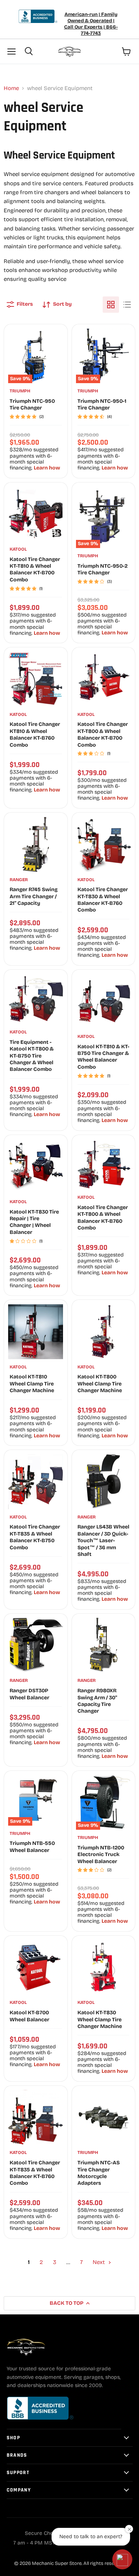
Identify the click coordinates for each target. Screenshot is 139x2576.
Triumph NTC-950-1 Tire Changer (102, 404)
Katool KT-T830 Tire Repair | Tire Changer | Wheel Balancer (34, 1222)
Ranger (19, 880)
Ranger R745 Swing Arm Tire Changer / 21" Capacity (34, 896)
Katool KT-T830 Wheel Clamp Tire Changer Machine (100, 2019)
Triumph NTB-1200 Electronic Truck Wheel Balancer (101, 1855)
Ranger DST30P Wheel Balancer (29, 1694)
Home (11, 88)
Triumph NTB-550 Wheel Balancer (32, 1847)
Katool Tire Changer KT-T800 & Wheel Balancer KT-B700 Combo (103, 734)
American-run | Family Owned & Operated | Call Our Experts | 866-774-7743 (91, 24)
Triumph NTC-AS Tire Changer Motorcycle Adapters (99, 2173)
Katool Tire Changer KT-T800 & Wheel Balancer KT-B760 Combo (103, 1218)
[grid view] (111, 305)
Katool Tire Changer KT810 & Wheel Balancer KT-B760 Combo (35, 734)
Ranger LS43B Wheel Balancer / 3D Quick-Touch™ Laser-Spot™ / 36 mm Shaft (103, 1541)
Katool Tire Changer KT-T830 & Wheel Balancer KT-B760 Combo (103, 900)
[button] (122, 2559)
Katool (18, 549)
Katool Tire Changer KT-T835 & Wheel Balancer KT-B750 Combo (35, 1537)
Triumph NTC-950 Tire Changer (32, 404)
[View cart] (126, 52)
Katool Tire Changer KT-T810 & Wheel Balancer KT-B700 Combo (35, 570)
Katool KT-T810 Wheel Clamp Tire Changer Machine (32, 1384)
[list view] (127, 305)
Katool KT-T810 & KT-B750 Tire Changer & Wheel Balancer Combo (103, 1057)
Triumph (20, 391)
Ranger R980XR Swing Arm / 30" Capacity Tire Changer (97, 1701)
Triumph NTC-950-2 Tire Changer (102, 569)
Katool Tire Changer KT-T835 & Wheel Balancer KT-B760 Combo (35, 2173)
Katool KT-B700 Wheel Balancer (29, 2016)
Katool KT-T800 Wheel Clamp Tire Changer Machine (100, 1384)
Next (100, 2262)
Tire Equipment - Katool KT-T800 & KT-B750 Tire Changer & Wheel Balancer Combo (32, 1056)
